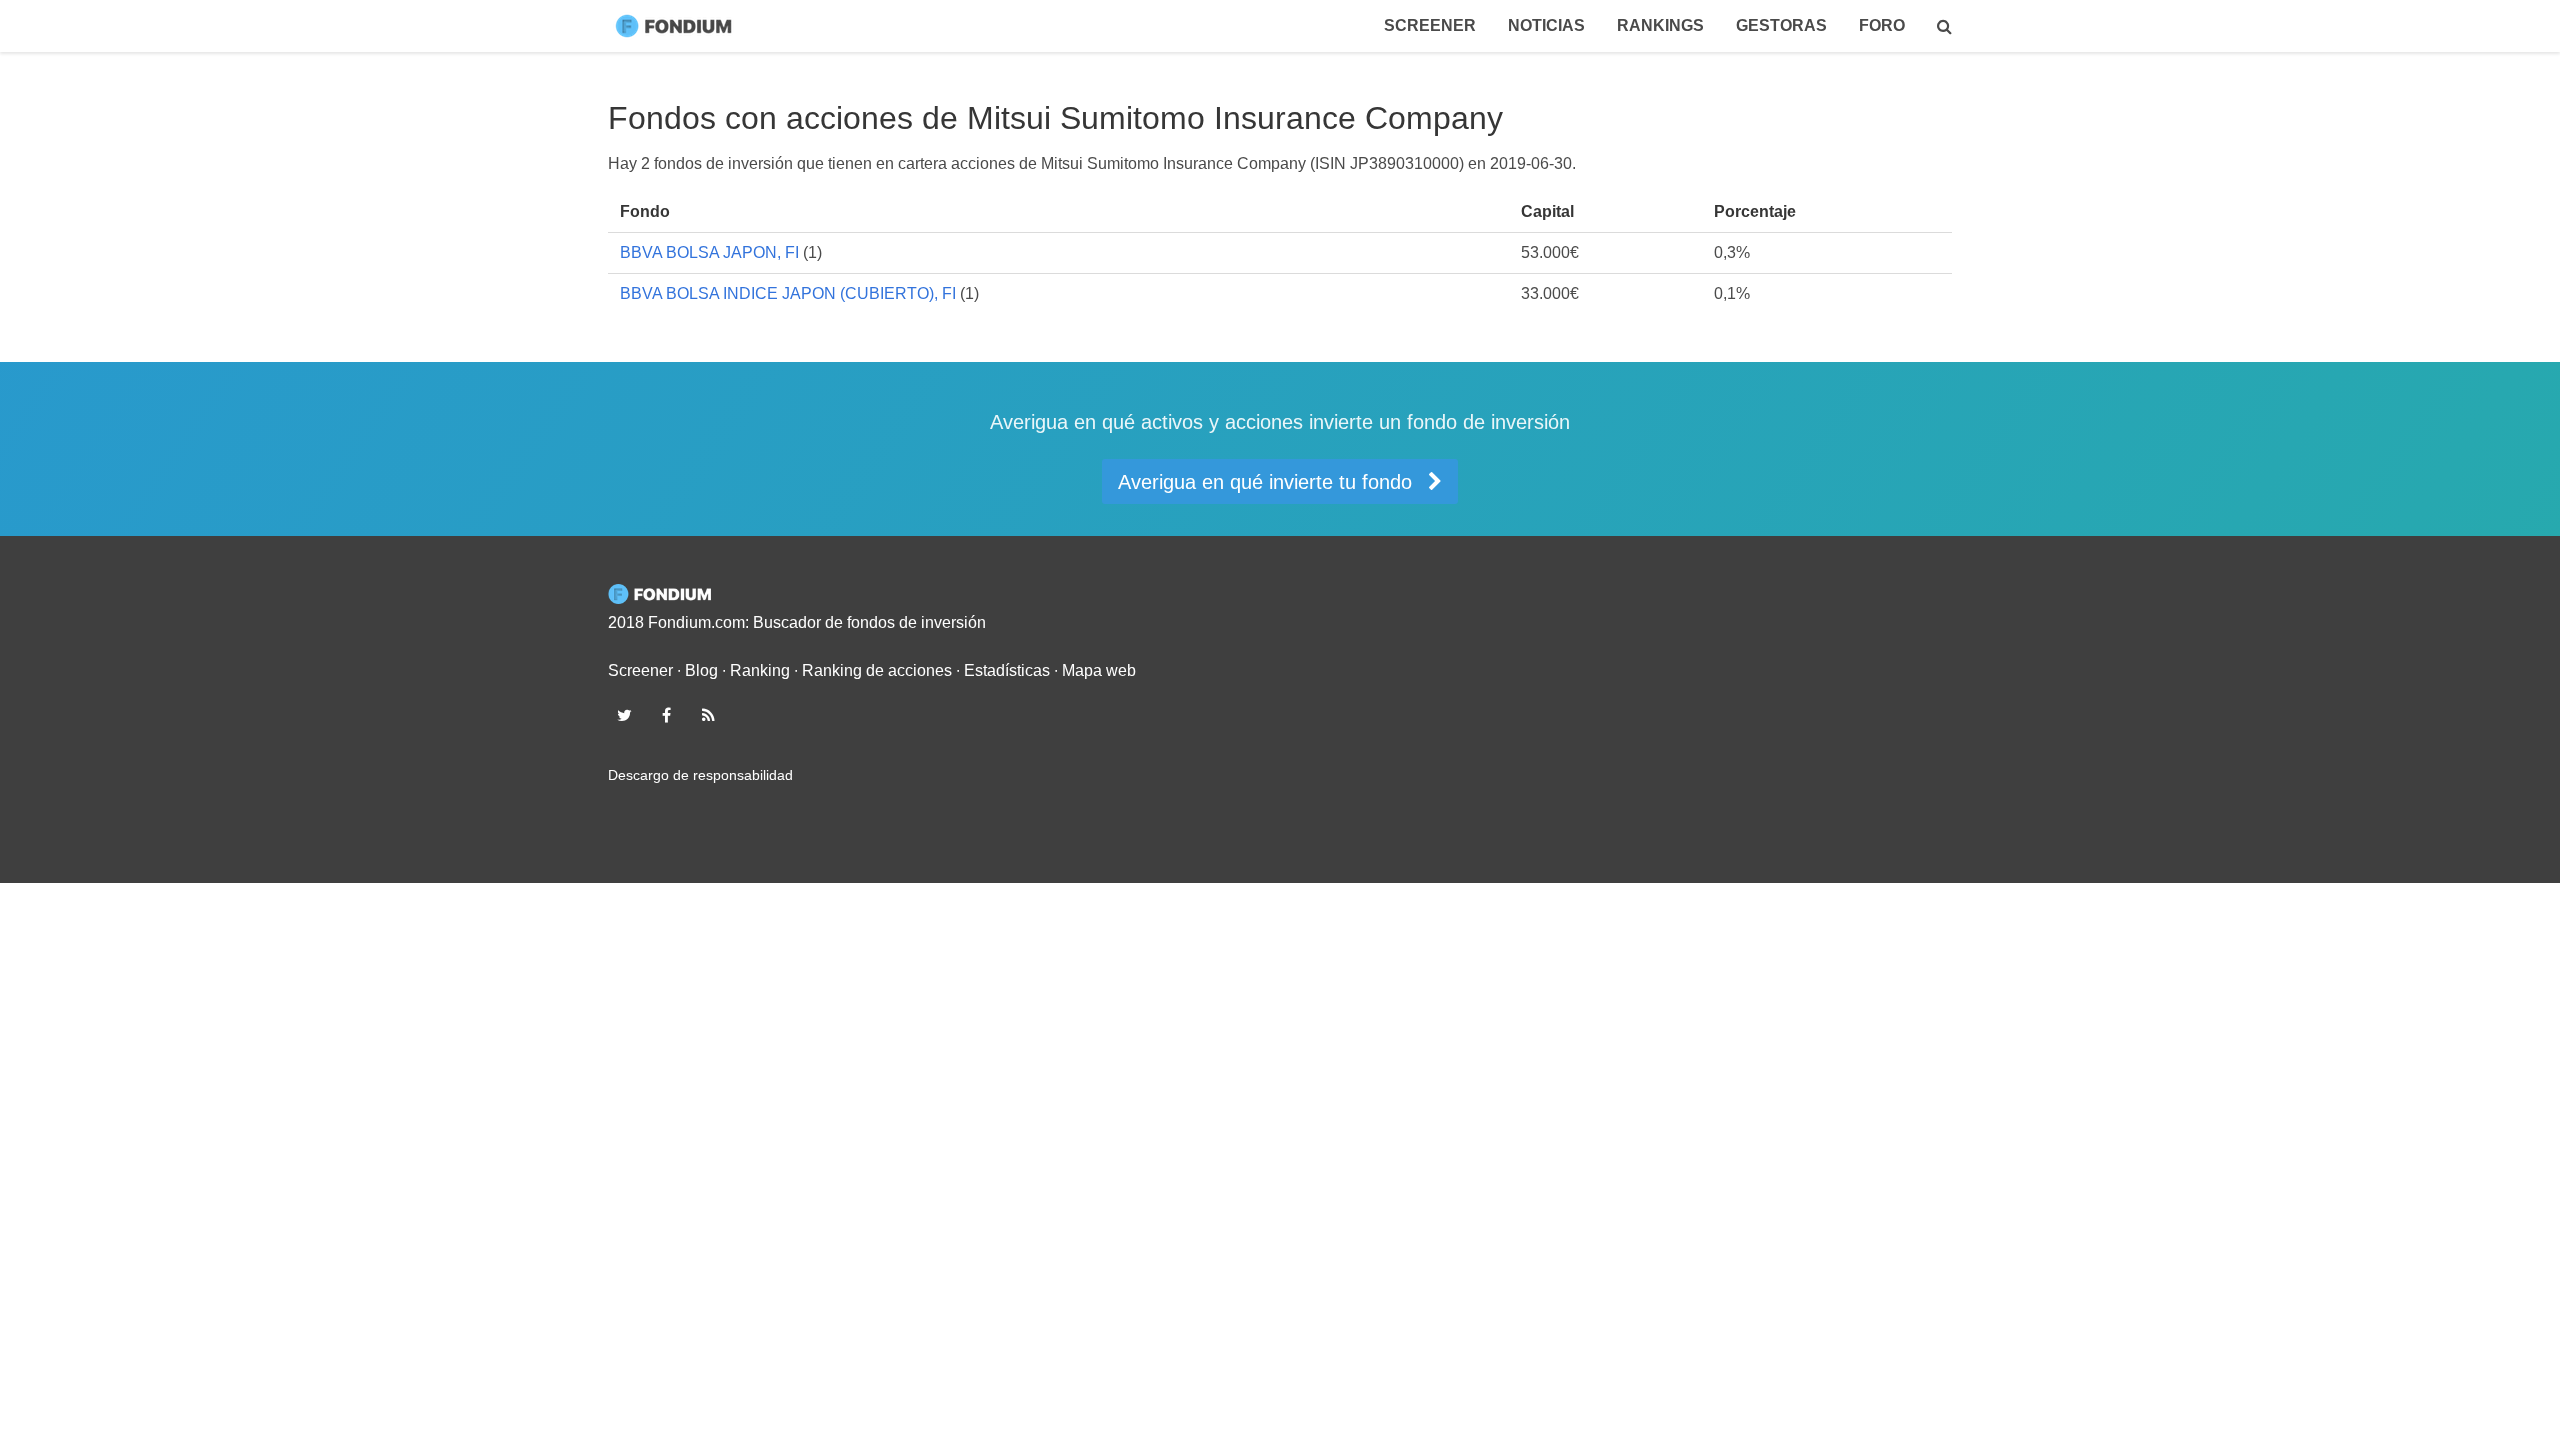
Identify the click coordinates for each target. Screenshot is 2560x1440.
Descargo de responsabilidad (700, 775)
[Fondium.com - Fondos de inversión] (678, 26)
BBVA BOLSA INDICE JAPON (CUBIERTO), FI (788, 293)
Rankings (1660, 25)
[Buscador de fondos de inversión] (1944, 26)
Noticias (1546, 25)
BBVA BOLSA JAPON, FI (709, 252)
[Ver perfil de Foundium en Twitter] (624, 715)
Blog (701, 670)
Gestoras (1781, 25)
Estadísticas (1007, 670)
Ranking (760, 670)
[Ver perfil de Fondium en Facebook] (666, 715)
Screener (1430, 25)
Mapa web (1099, 670)
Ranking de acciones (877, 670)
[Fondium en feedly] (709, 715)
